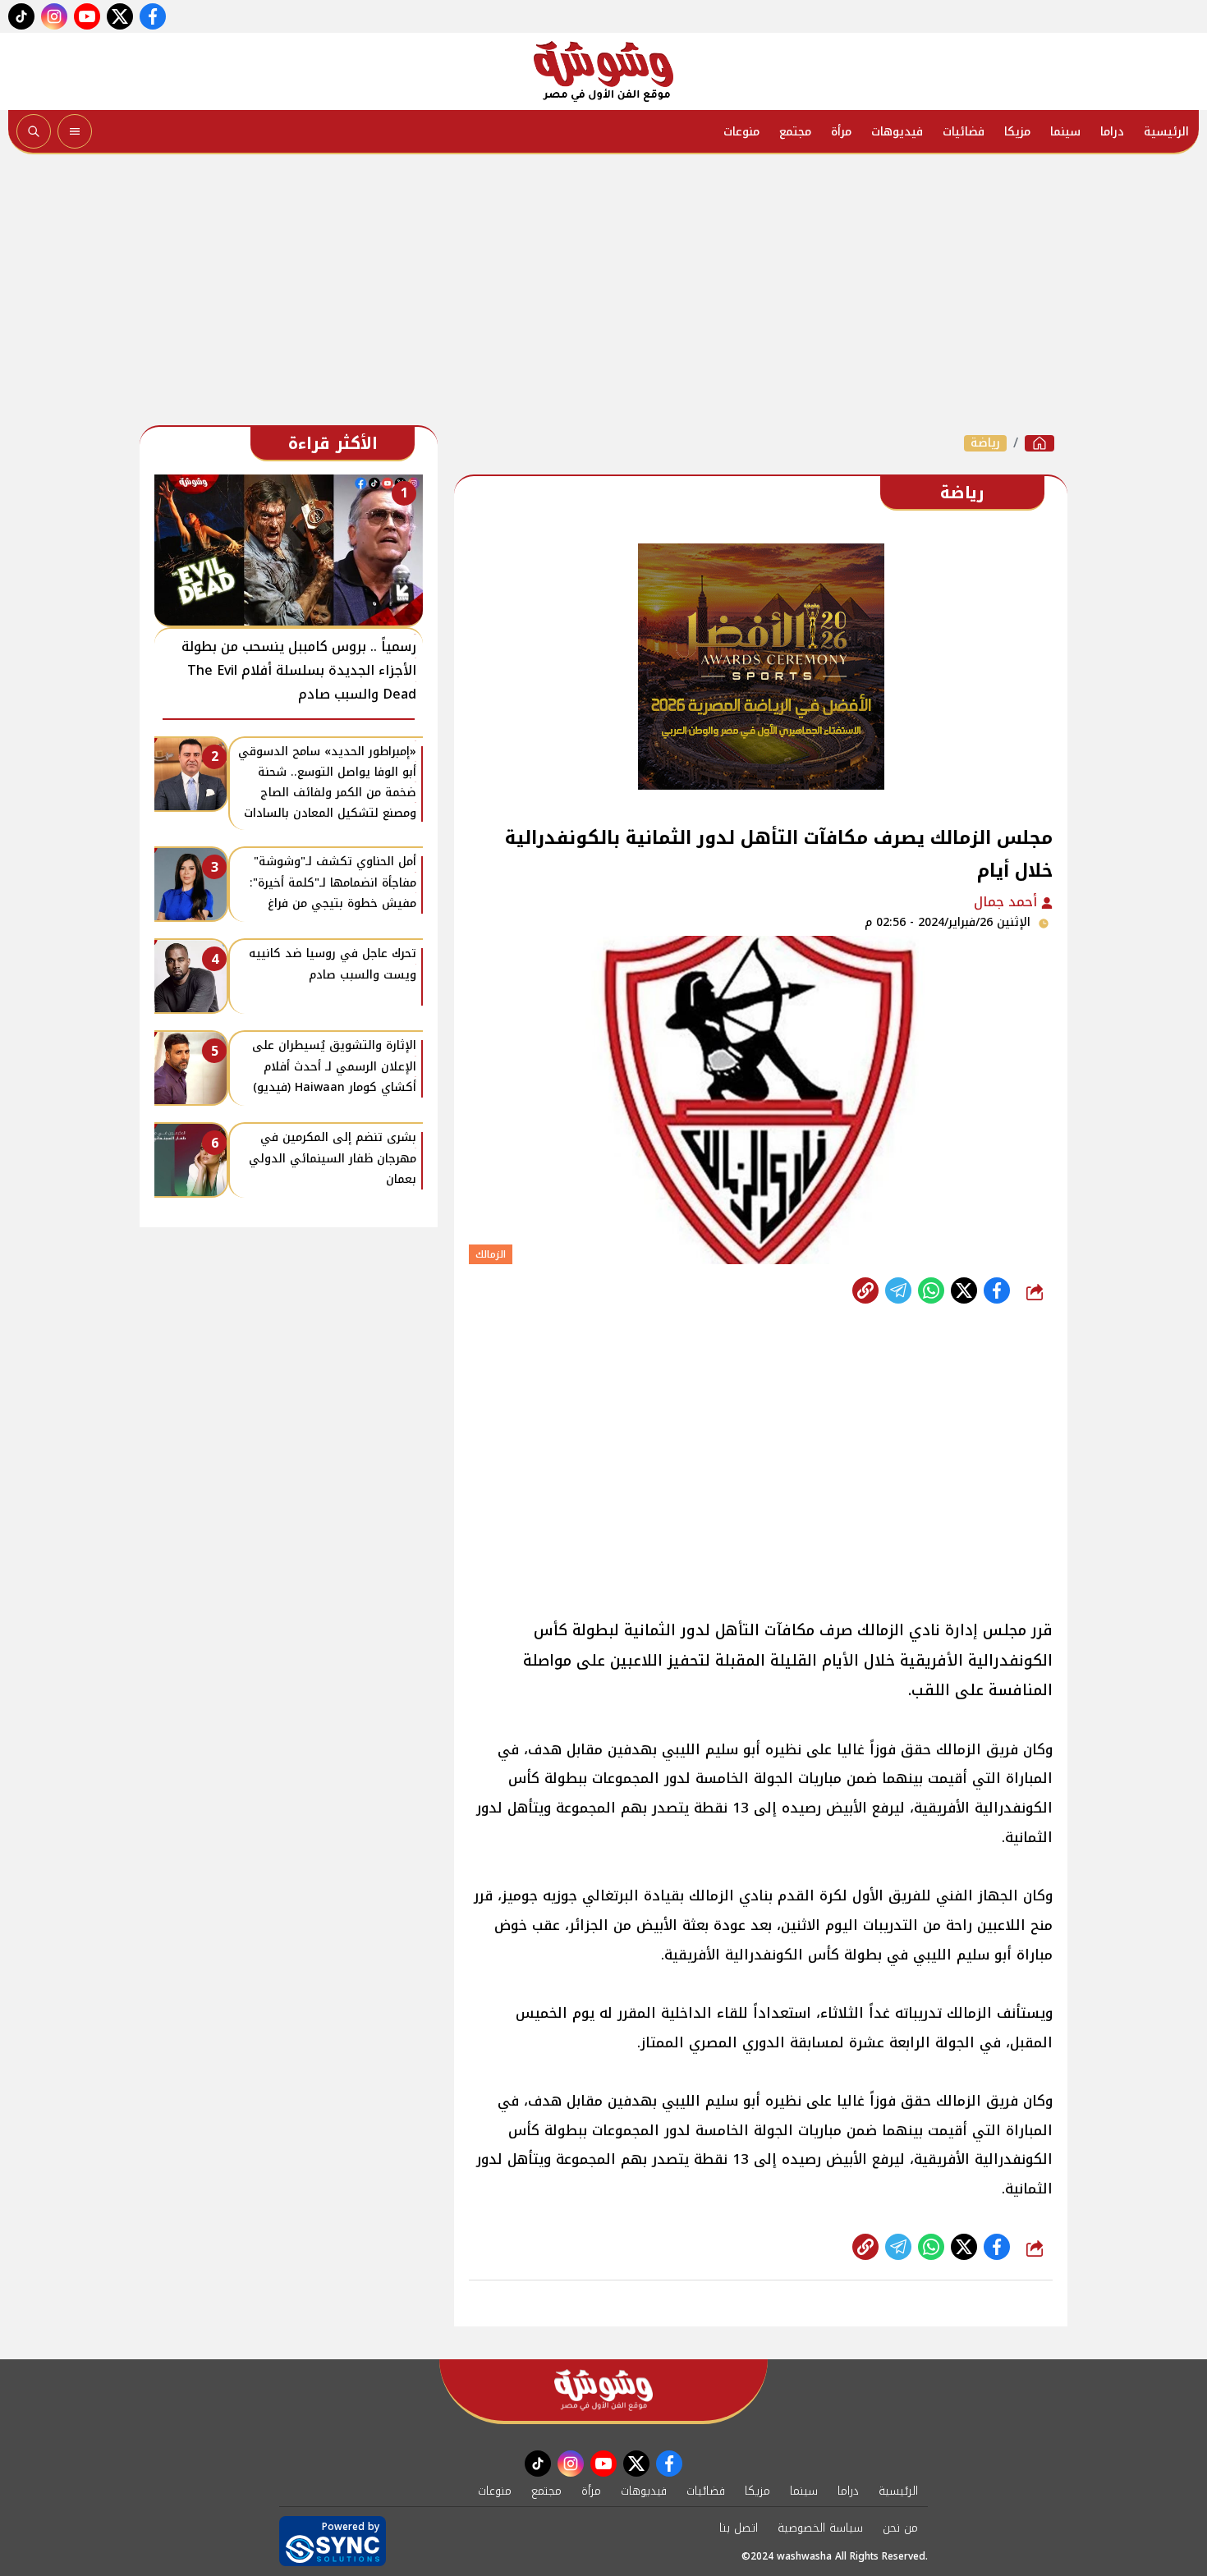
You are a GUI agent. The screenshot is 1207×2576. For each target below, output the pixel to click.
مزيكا (1017, 132)
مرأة (841, 132)
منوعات (741, 132)
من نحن (900, 2528)
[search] (34, 131)
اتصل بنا (739, 2528)
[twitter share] (964, 1290)
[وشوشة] (603, 71)
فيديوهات (897, 132)
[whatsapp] (865, 1290)
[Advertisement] (603, 294)
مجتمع (795, 132)
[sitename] (603, 2390)
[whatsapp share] (931, 1290)
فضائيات (964, 132)
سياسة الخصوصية (820, 2528)
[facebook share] (997, 1290)
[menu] (75, 131)
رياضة (985, 443)
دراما (1112, 132)
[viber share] (898, 1290)
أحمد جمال (1007, 902)
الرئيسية (1166, 132)
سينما (1065, 132)
